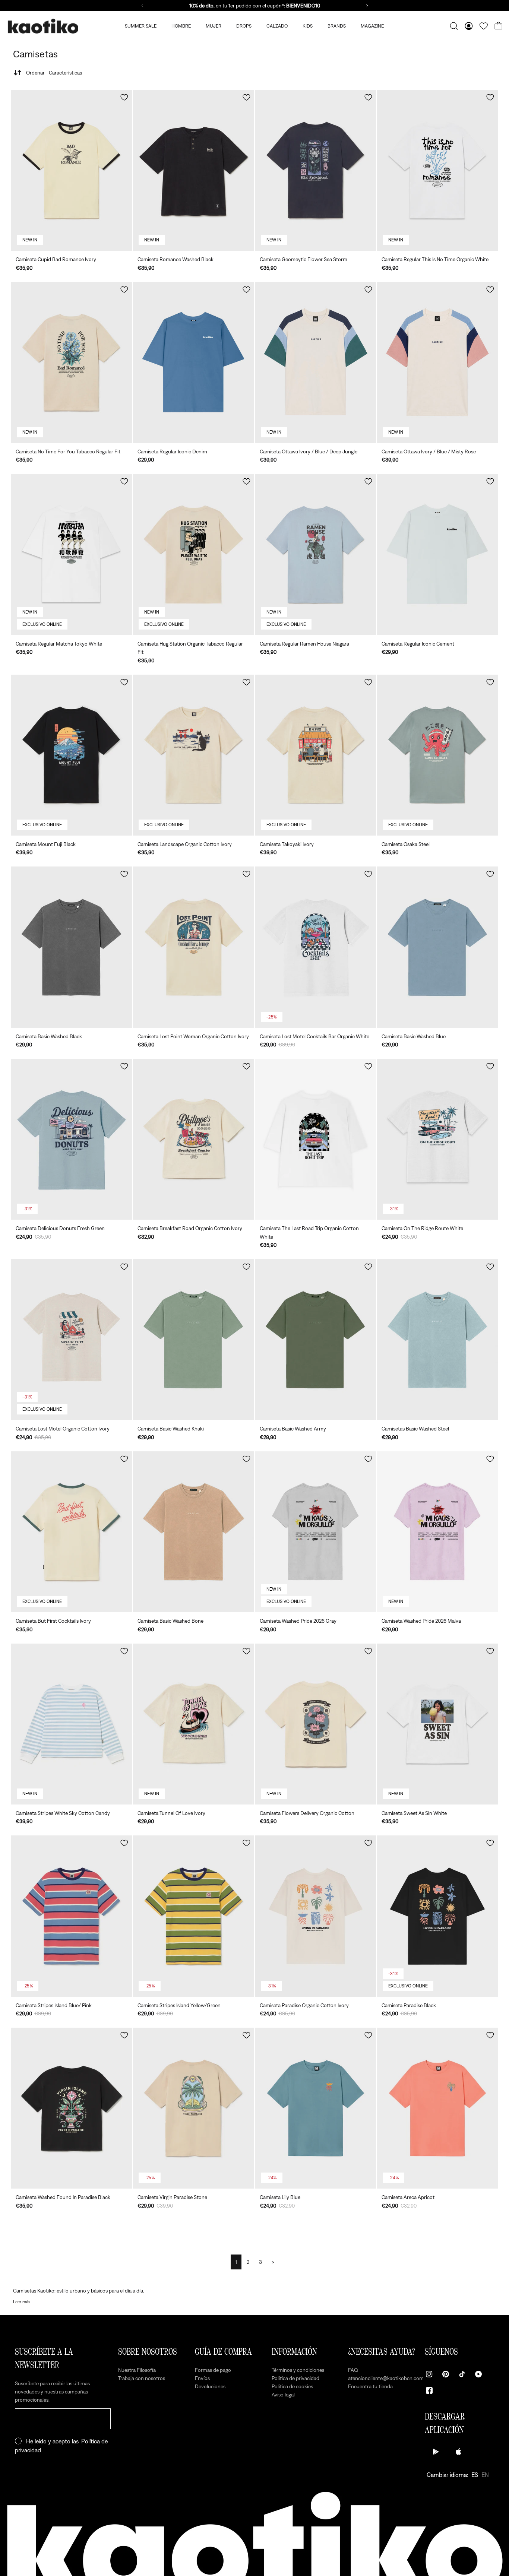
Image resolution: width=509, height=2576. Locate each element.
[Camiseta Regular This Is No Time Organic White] (437, 170)
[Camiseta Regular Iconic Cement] (437, 554)
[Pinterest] (446, 2374)
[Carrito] (499, 26)
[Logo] (43, 26)
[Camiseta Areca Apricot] (437, 2108)
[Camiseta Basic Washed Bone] (193, 1532)
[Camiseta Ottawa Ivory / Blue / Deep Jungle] (316, 362)
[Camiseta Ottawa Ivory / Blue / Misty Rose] (437, 362)
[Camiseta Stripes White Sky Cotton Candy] (72, 1724)
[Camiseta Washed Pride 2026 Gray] (316, 1532)
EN (485, 2475)
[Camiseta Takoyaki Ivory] (316, 755)
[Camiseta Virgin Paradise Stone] (193, 2108)
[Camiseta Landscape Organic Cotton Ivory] (193, 755)
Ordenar (54, 73)
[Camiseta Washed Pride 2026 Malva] (437, 1532)
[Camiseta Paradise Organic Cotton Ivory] (316, 1916)
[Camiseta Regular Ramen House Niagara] (316, 554)
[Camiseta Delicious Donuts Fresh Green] (72, 1139)
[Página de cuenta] (469, 26)
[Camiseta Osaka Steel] (437, 755)
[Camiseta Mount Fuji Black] (72, 755)
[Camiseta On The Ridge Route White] (437, 1139)
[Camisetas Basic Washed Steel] (437, 1340)
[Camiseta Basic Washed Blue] (437, 947)
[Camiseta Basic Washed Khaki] (193, 1340)
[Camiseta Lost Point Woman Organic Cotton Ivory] (193, 947)
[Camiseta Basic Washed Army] (316, 1340)
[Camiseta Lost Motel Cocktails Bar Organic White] (316, 947)
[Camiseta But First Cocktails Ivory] (72, 1532)
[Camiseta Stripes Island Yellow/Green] (193, 1916)
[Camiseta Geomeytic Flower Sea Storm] (316, 170)
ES (475, 2475)
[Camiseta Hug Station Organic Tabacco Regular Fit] (193, 554)
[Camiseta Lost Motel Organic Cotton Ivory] (72, 1340)
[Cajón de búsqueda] (454, 26)
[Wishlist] (484, 26)
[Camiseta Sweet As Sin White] (437, 1724)
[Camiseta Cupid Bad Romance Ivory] (72, 170)
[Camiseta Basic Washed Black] (72, 947)
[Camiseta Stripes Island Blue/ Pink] (72, 1916)
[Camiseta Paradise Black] (437, 1916)
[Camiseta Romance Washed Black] (193, 170)
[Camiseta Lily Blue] (316, 2108)
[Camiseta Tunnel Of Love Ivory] (193, 1724)
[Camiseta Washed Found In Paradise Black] (72, 2108)
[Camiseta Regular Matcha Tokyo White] (72, 554)
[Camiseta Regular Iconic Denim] (193, 362)
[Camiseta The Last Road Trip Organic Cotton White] (316, 1139)
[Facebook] (429, 2390)
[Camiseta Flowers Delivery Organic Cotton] (316, 1724)
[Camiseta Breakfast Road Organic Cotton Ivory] (193, 1139)
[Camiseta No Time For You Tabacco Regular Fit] (72, 362)
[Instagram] (429, 2374)
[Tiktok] (462, 2374)
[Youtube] (478, 2374)
